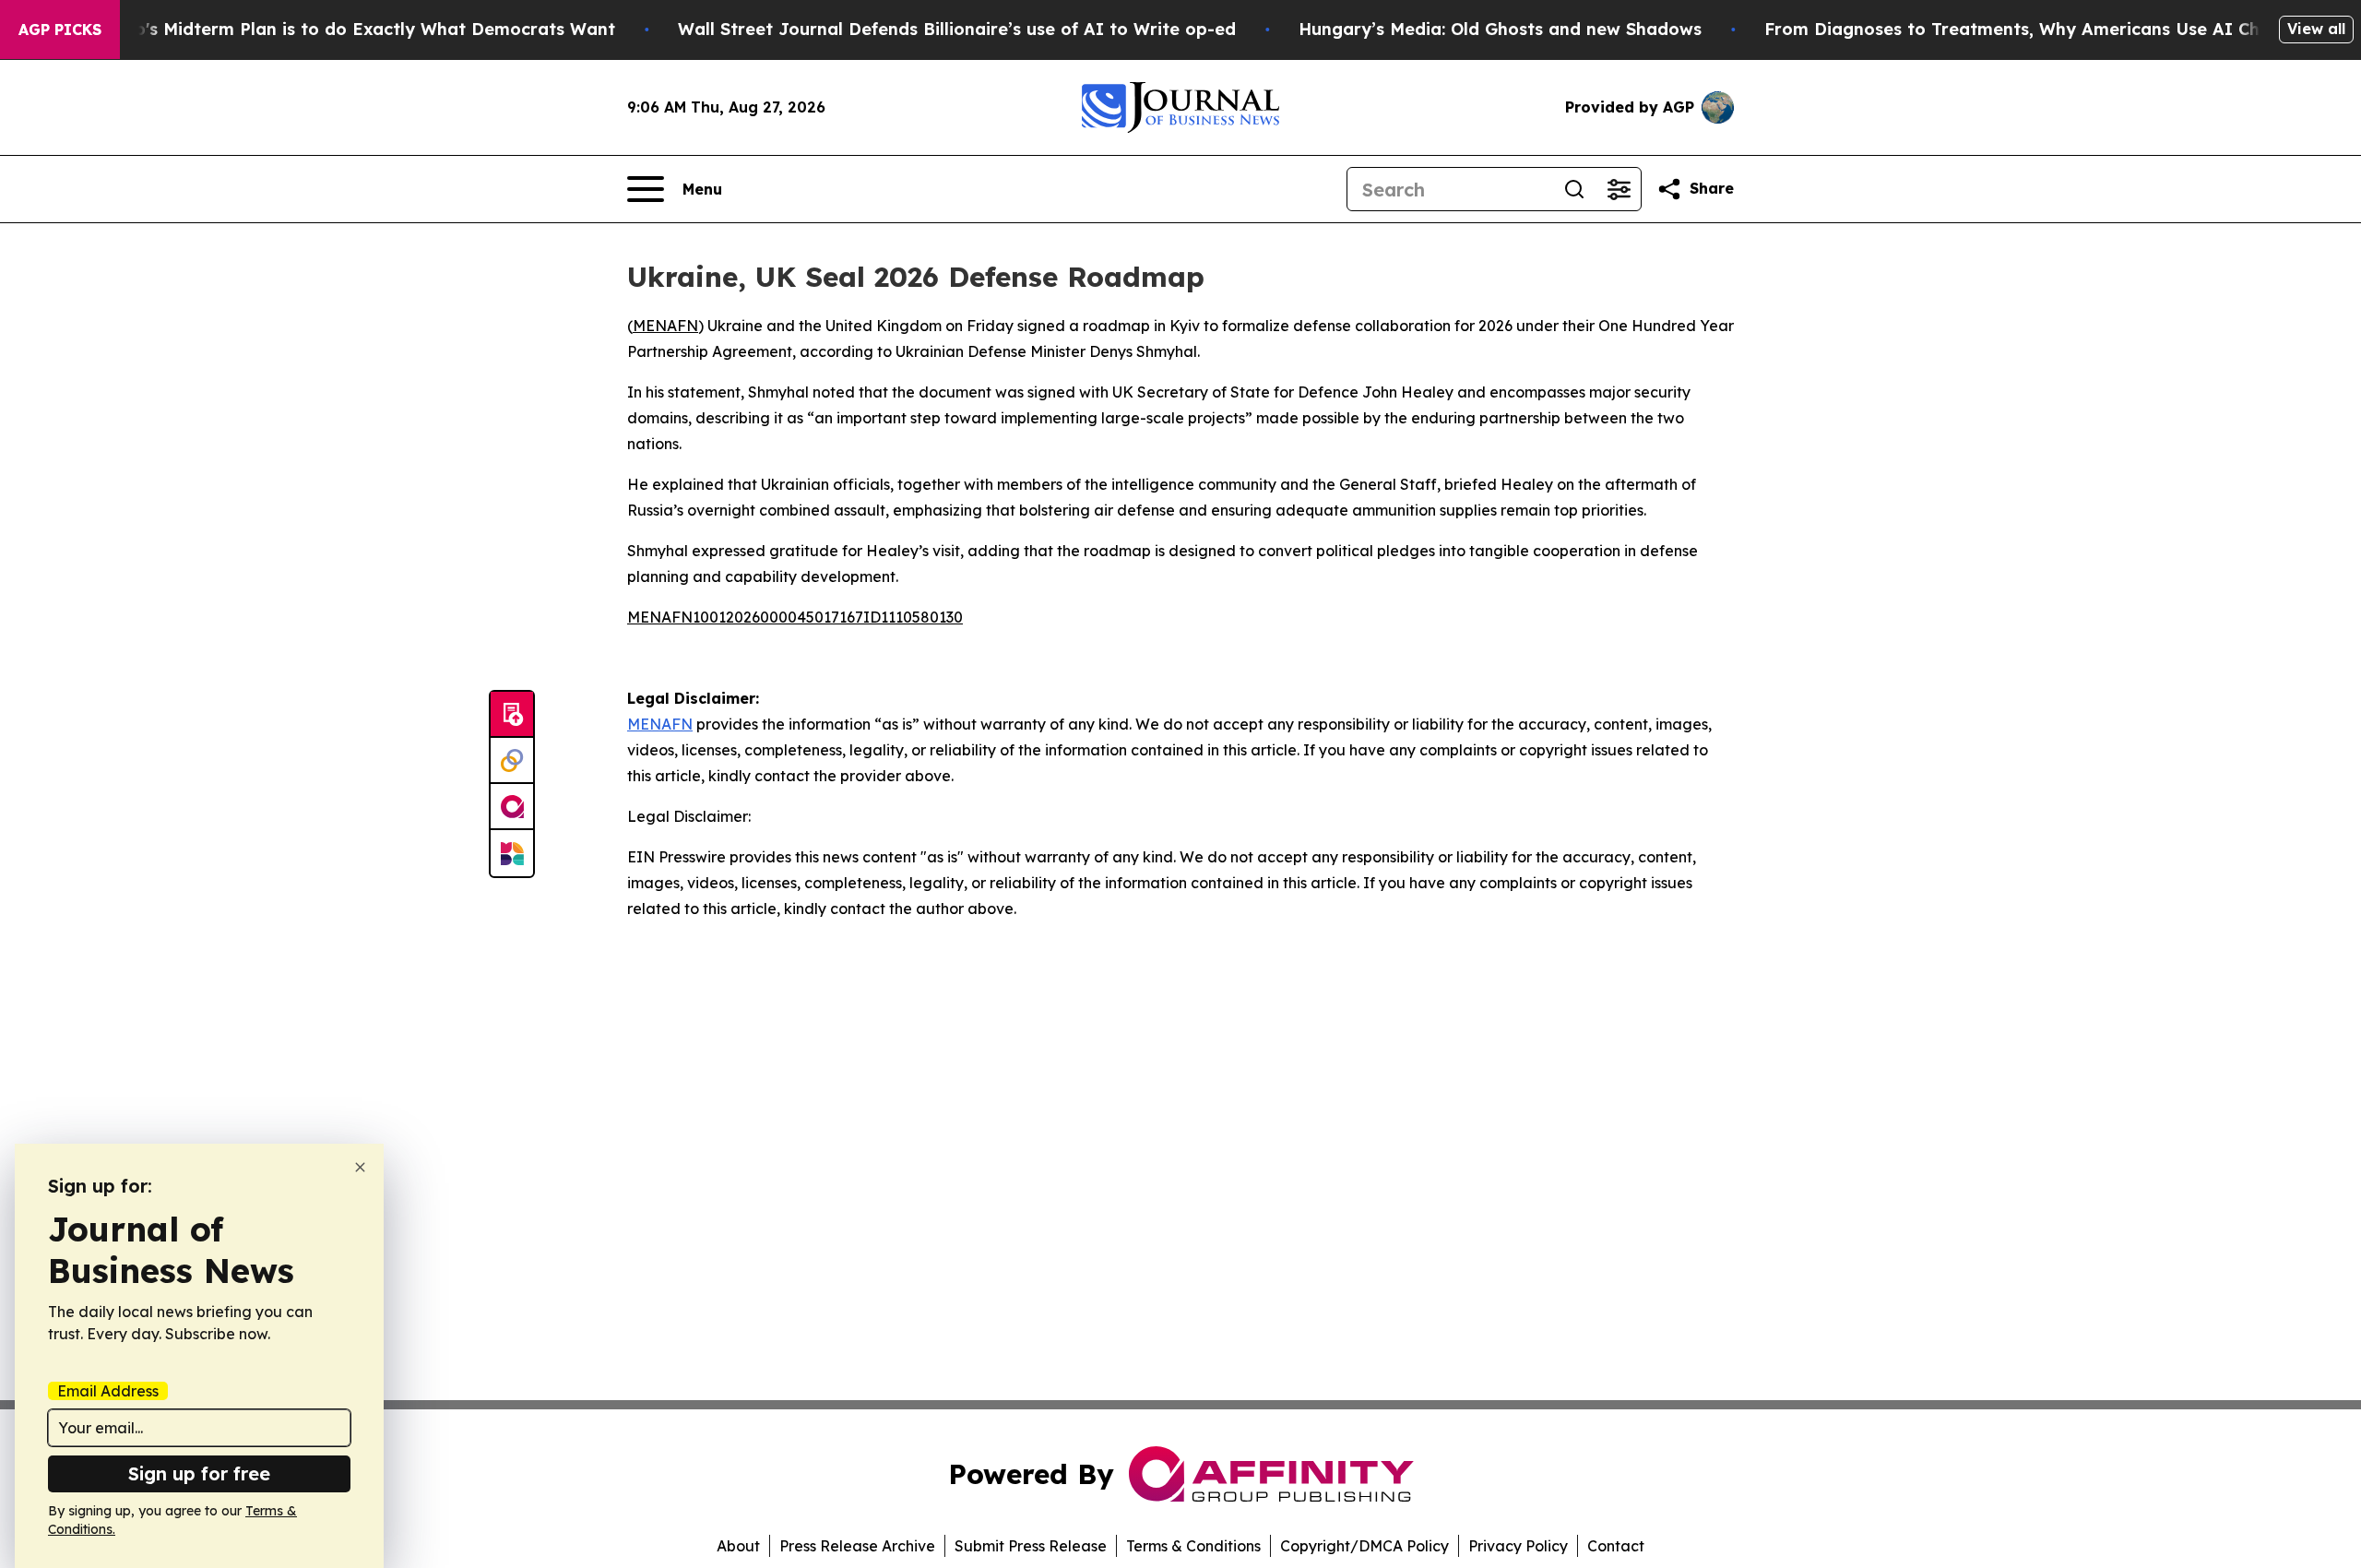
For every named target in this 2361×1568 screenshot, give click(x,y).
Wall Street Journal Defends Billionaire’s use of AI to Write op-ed (957, 29)
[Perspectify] (512, 761)
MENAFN (665, 326)
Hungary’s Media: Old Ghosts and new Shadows (1500, 29)
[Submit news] (512, 715)
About (738, 1546)
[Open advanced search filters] (1619, 189)
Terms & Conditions (1193, 1546)
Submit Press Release (1031, 1546)
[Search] (1574, 189)
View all (2316, 29)
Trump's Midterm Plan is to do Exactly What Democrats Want (353, 29)
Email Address (108, 1391)
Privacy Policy (1518, 1546)
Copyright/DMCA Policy (1364, 1546)
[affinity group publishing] (512, 807)
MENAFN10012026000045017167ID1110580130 (795, 617)
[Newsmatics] (512, 853)
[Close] (360, 1167)
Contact (1616, 1546)
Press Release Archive (857, 1546)
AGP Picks (60, 30)
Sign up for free (199, 1473)
